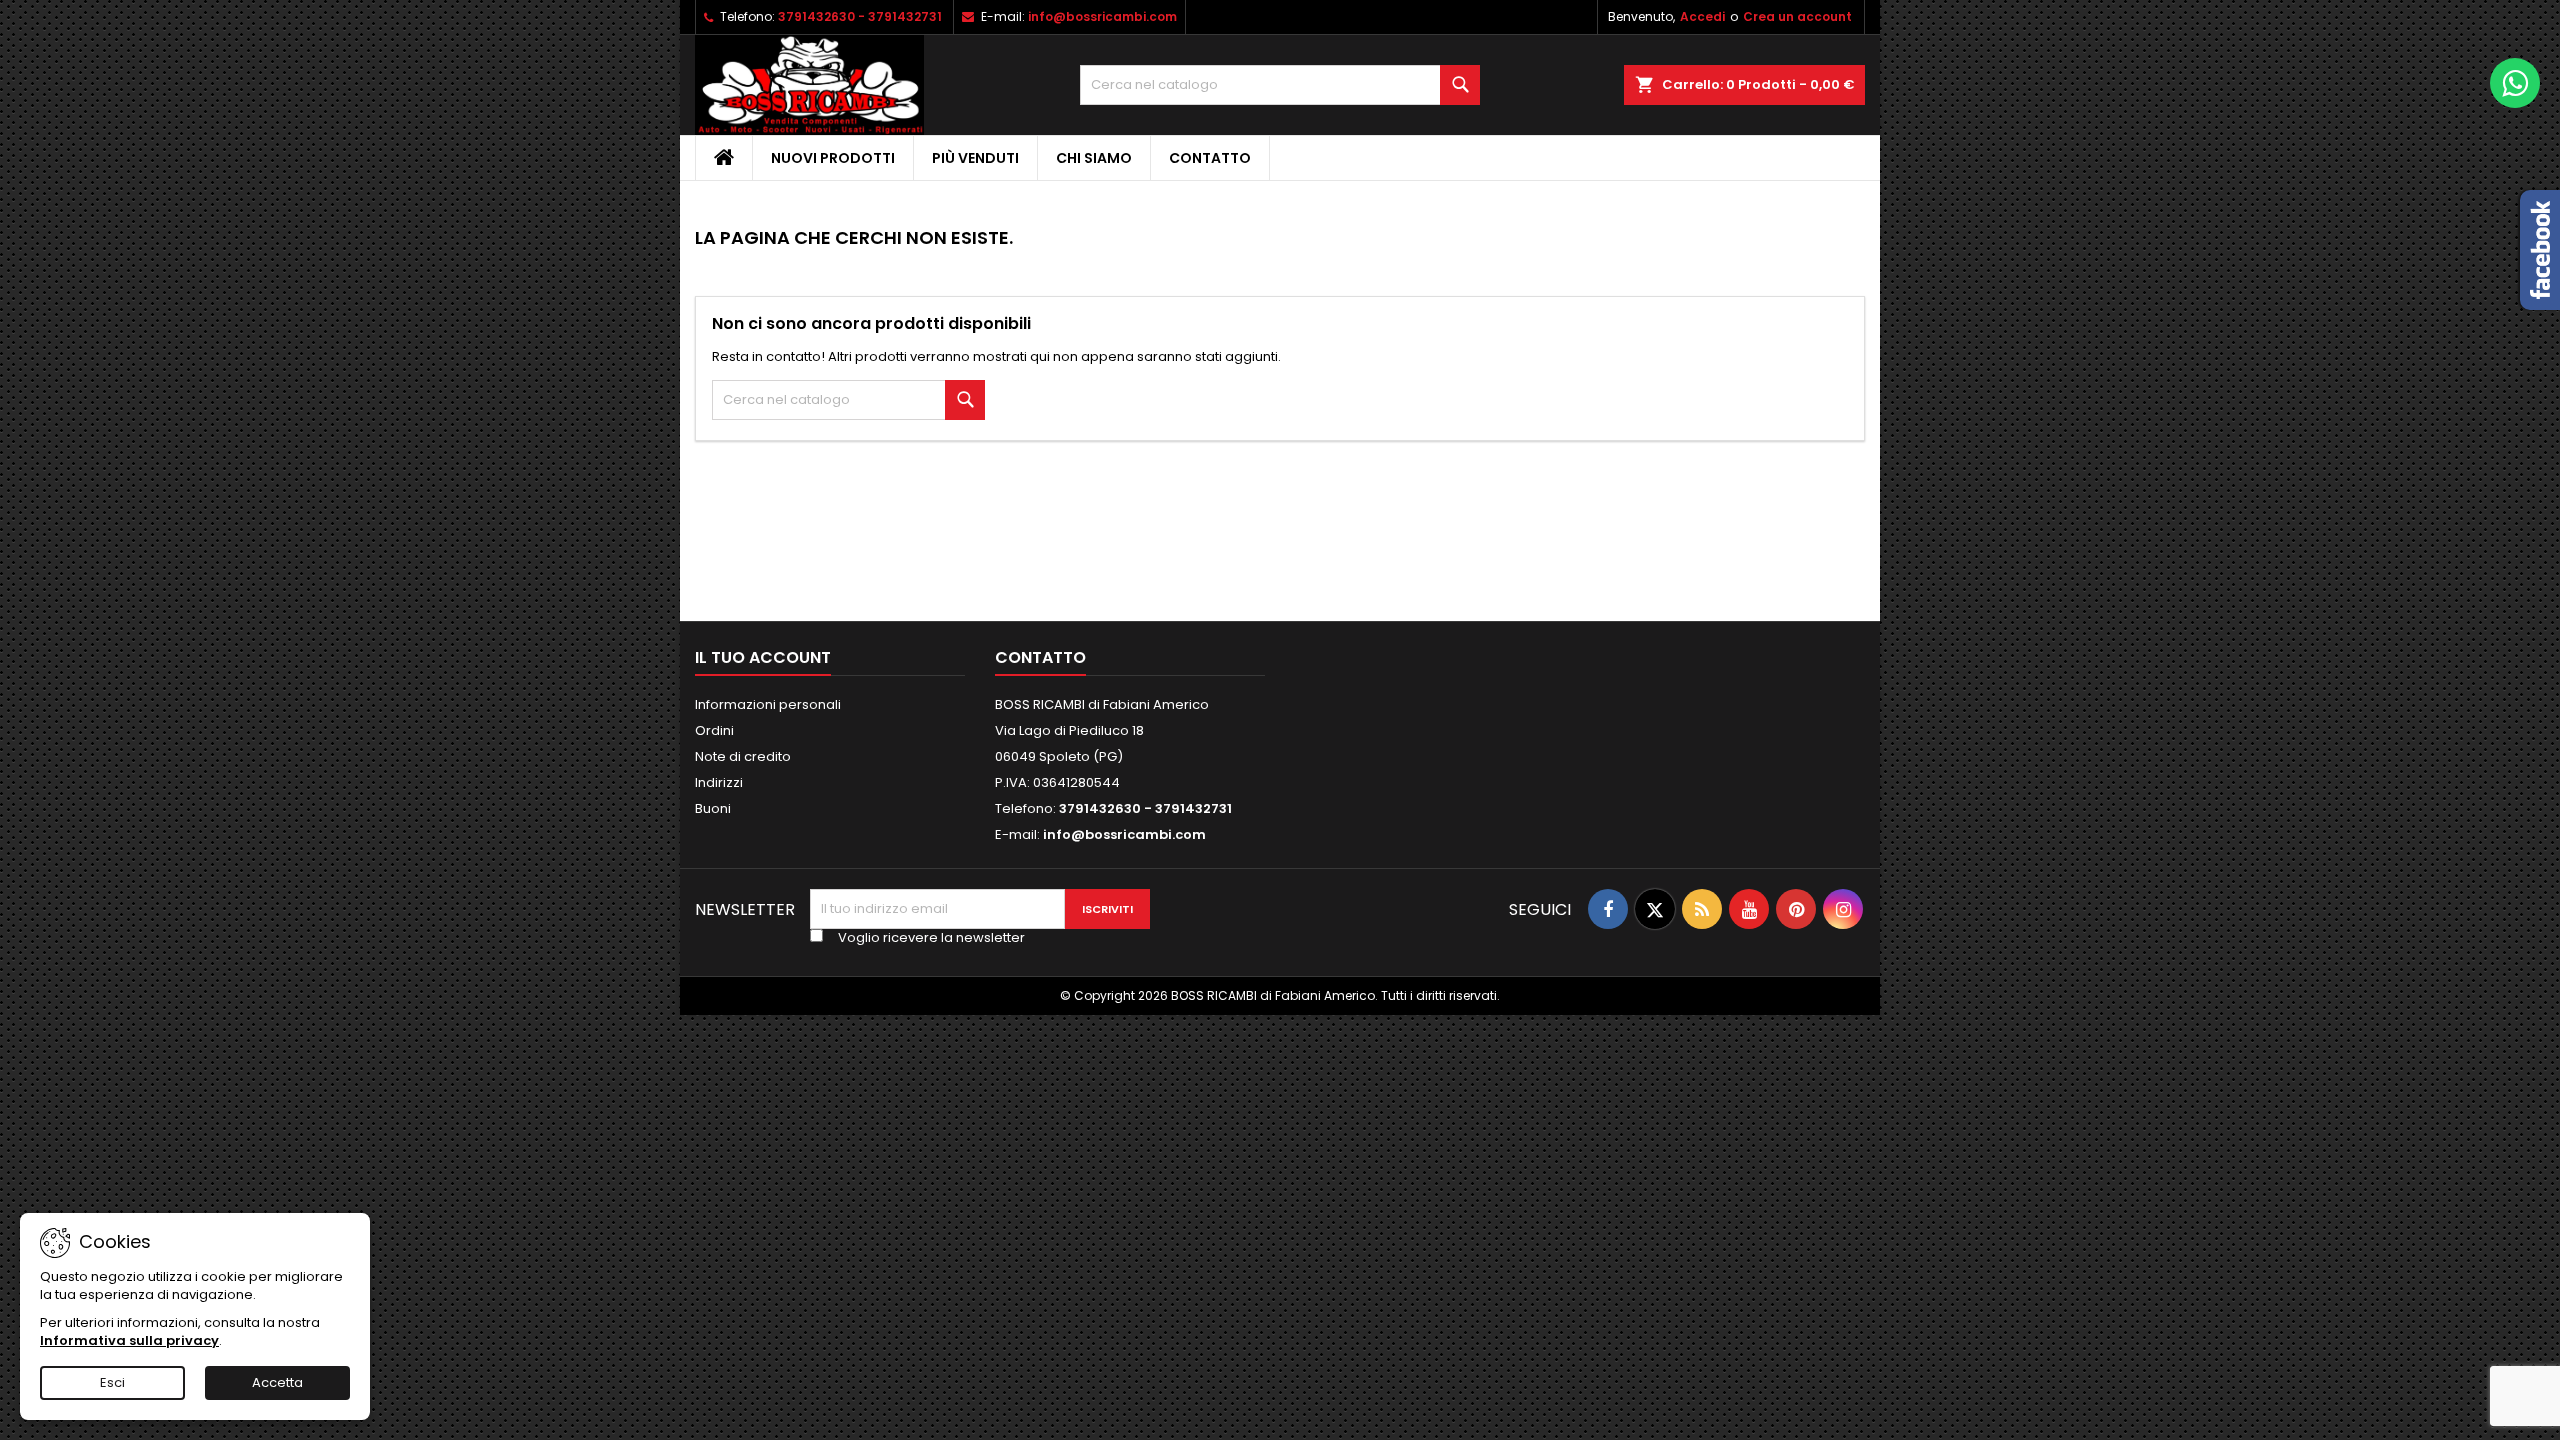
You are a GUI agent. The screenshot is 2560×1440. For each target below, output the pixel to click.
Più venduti (975, 158)
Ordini (714, 730)
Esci (112, 1382)
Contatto (1210, 158)
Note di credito (743, 756)
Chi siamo (1094, 158)
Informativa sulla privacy (129, 1340)
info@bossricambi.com (1102, 16)
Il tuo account (763, 657)
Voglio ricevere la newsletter (931, 938)
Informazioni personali (768, 704)
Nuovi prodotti (833, 158)
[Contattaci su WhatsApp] (2515, 83)
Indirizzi (719, 782)
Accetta (277, 1382)
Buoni (713, 808)
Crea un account (1797, 16)
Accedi (1702, 16)
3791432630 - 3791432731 (860, 16)
